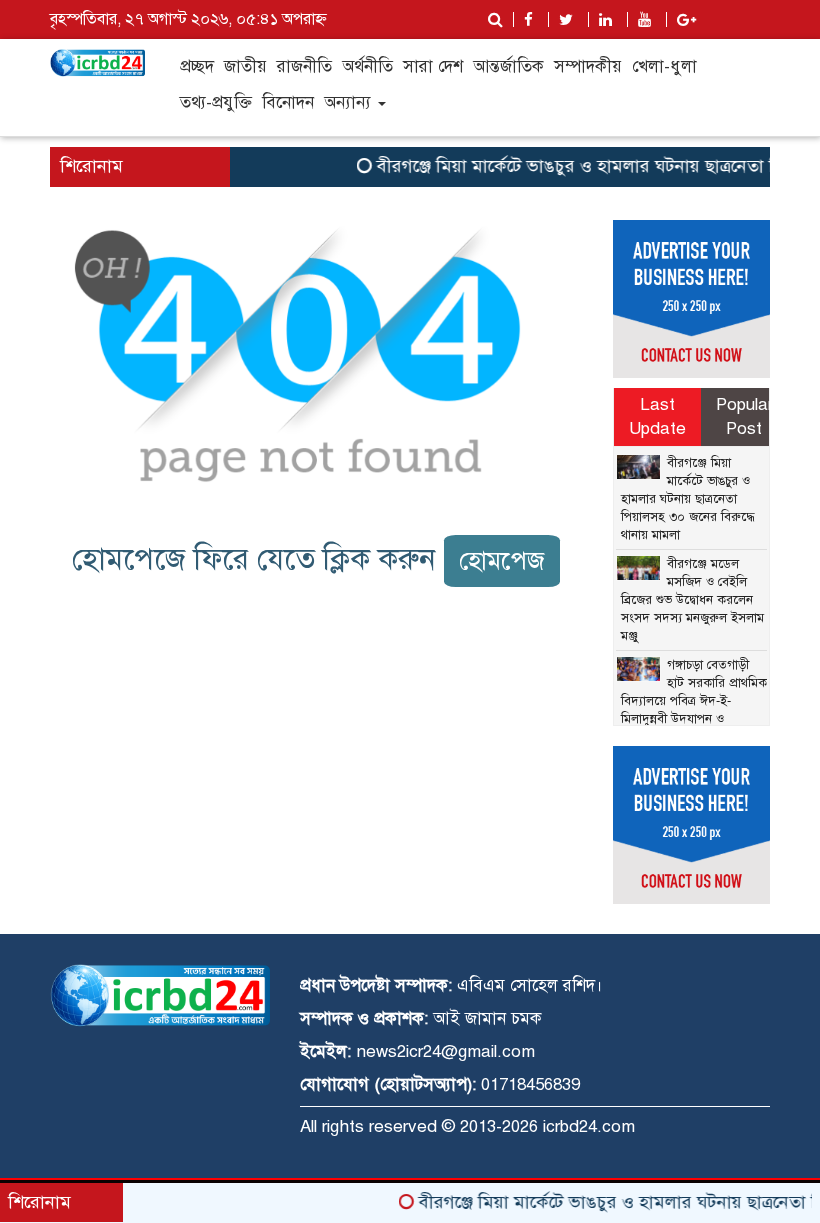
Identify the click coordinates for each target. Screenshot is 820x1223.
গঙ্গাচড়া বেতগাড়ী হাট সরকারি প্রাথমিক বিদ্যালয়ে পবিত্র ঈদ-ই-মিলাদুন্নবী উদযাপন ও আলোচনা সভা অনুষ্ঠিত (694, 701)
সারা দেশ (433, 66)
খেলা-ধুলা (664, 66)
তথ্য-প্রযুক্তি (216, 102)
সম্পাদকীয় (588, 66)
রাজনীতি (304, 66)
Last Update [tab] (657, 416)
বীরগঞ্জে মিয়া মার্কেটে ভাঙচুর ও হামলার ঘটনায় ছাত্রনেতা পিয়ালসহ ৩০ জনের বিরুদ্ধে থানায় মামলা (688, 499)
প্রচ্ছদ (197, 66)
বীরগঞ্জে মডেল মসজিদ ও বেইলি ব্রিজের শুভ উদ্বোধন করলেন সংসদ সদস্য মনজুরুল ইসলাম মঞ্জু (692, 600)
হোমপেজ (502, 560)
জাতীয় (245, 66)
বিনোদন (288, 102)
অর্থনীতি (367, 66)
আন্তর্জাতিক (508, 66)
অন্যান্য (350, 102)
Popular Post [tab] (744, 416)
